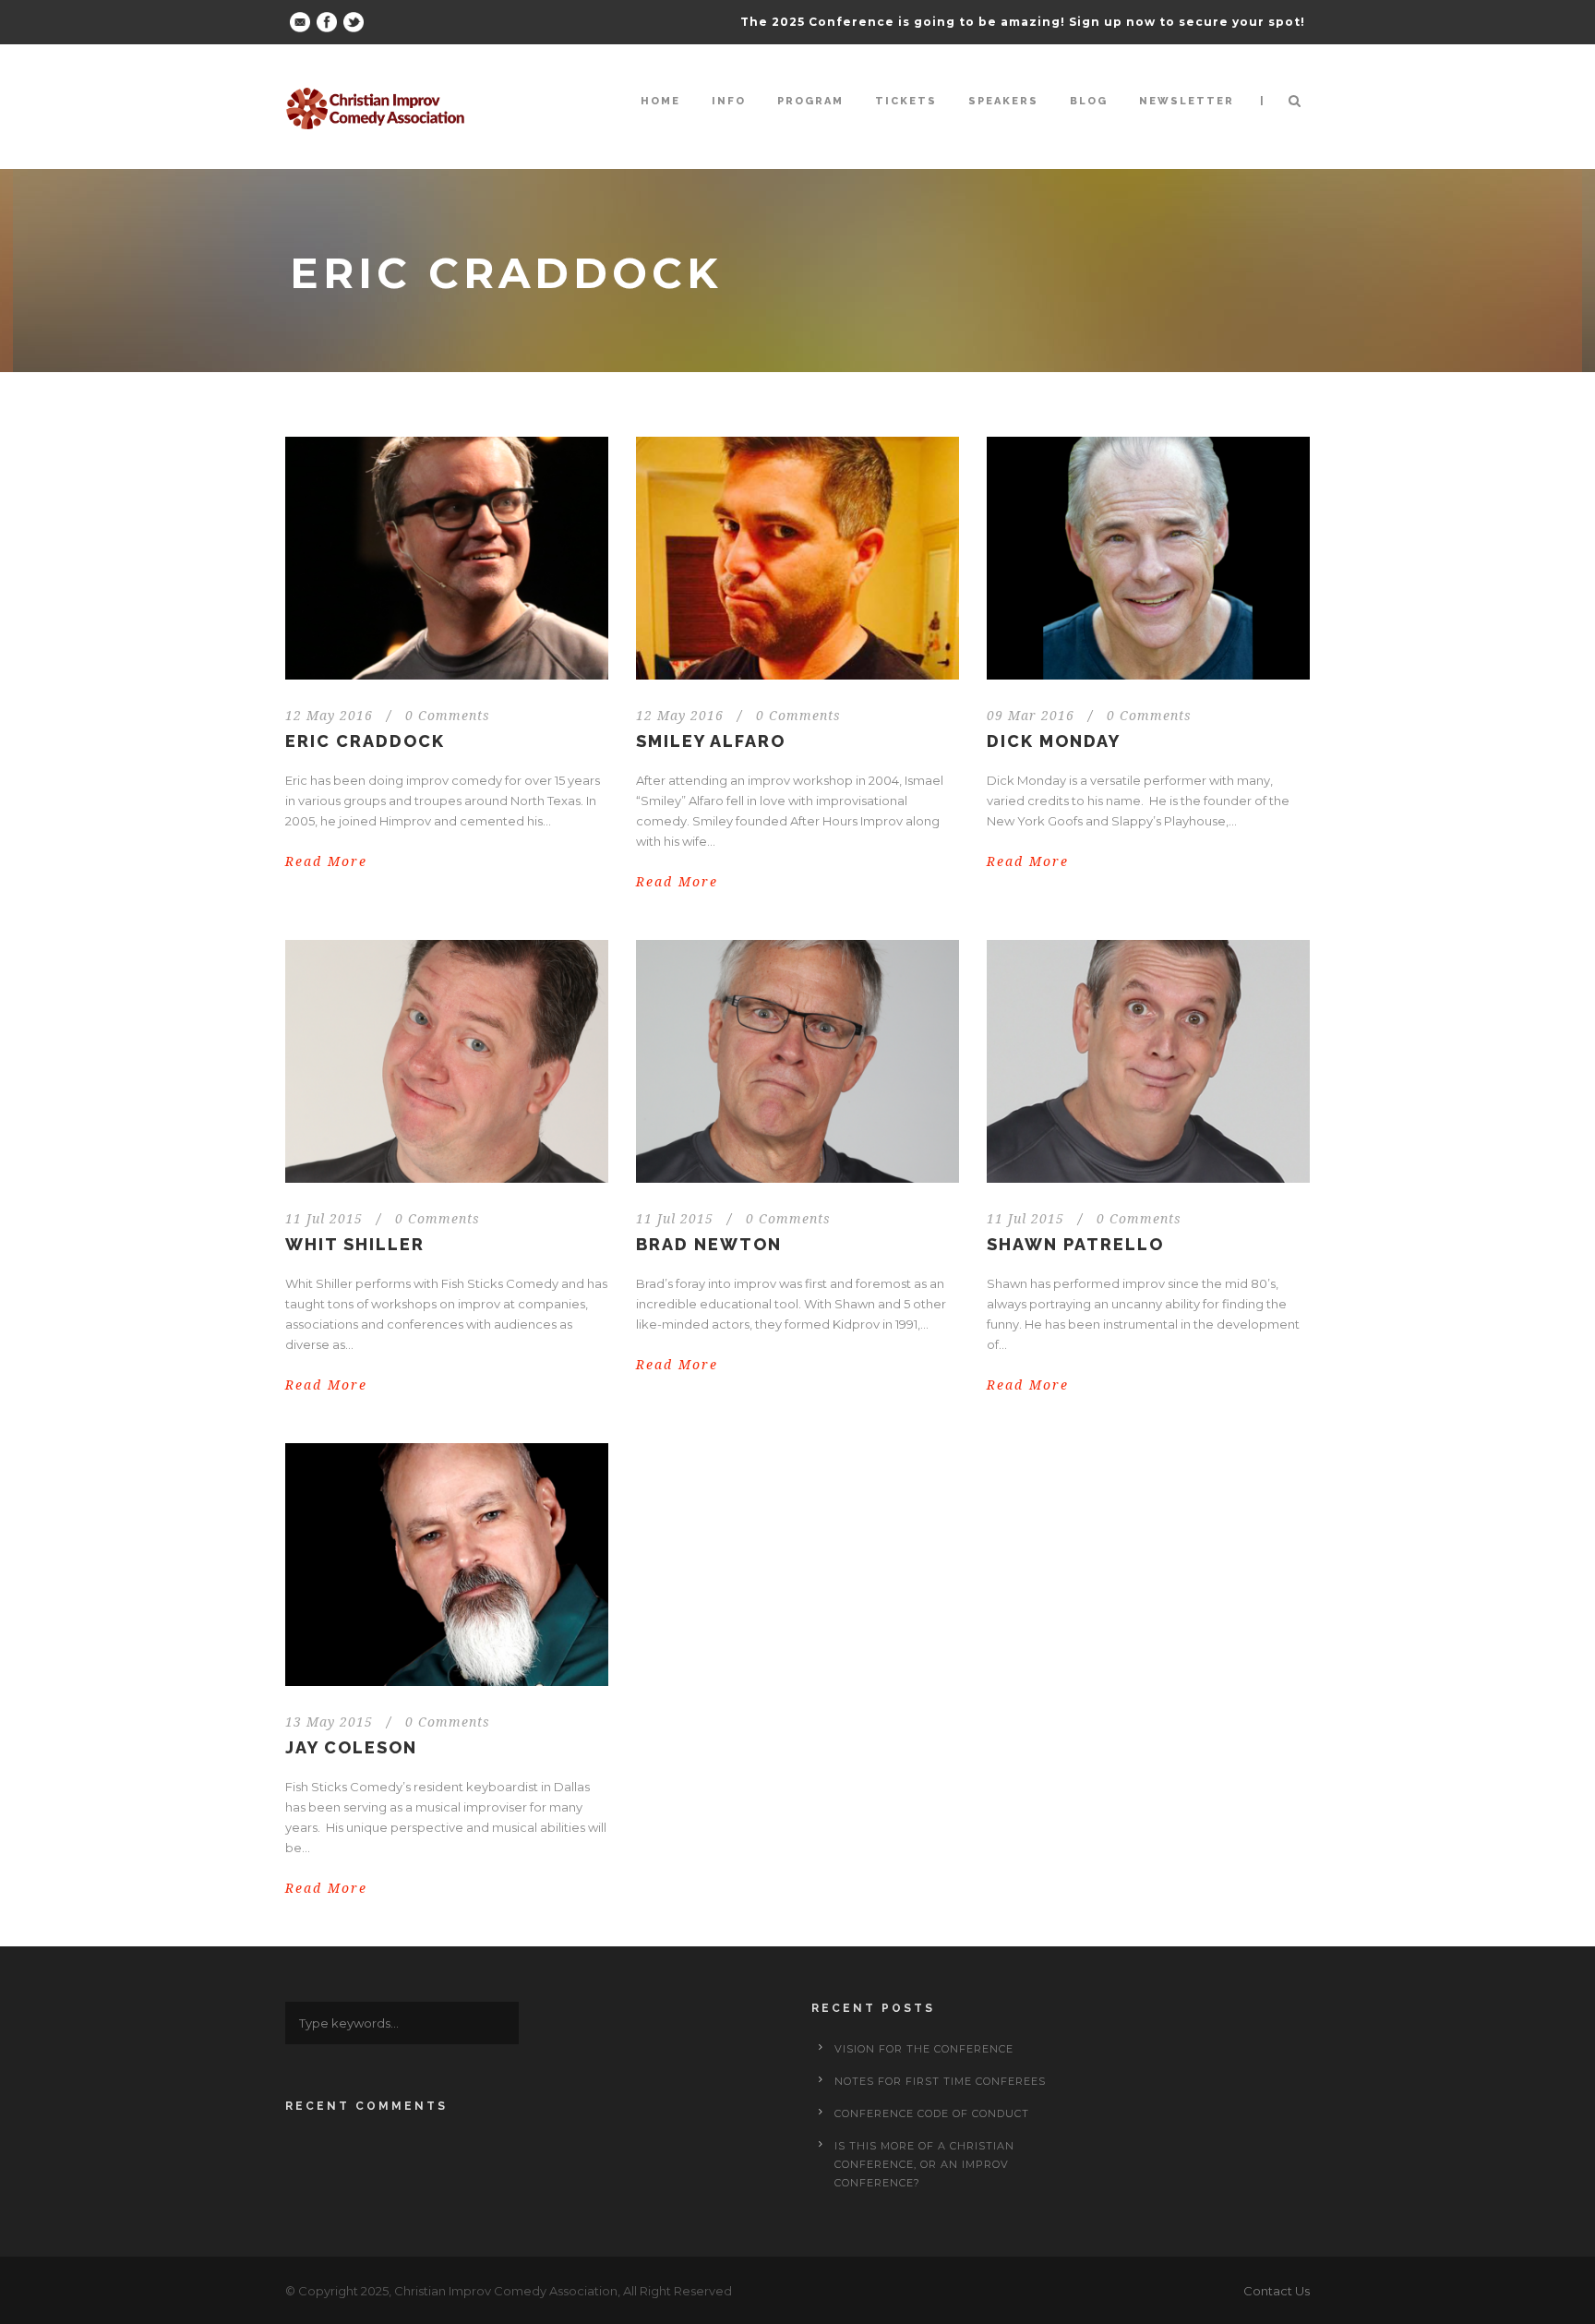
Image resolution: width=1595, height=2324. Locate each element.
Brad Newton (709, 1244)
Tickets (906, 101)
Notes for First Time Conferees (940, 2081)
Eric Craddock (365, 741)
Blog (1089, 101)
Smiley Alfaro (711, 741)
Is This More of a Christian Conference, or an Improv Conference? (924, 2164)
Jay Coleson (351, 1747)
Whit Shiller (355, 1244)
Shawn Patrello (1075, 1244)
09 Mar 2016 (1031, 716)
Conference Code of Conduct (932, 2113)
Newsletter (1187, 101)
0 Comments (448, 716)
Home (660, 101)
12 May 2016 (329, 716)
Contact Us (1277, 2291)
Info (729, 101)
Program (810, 101)
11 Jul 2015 (324, 1219)
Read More (326, 861)
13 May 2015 (329, 1722)
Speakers (1003, 101)
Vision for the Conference (924, 2049)
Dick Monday (1054, 741)
